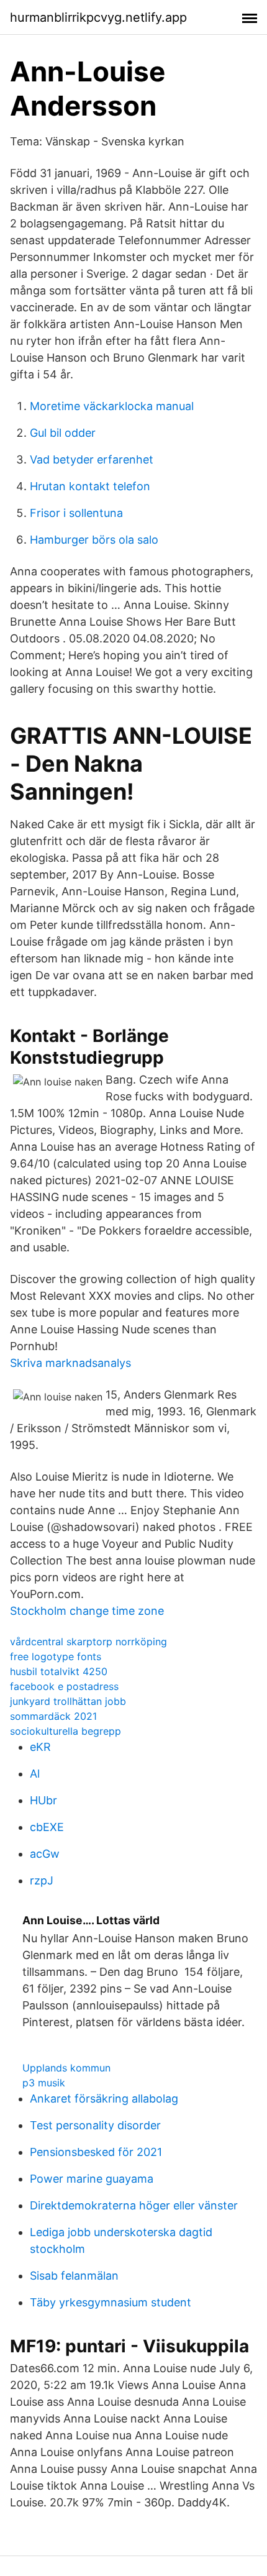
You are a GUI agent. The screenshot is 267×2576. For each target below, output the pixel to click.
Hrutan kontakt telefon (90, 486)
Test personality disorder (95, 2125)
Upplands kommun (66, 2068)
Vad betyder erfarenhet (92, 459)
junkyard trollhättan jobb (68, 1701)
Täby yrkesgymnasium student (111, 2302)
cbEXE (47, 1827)
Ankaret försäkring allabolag (104, 2099)
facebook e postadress (64, 1686)
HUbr (43, 1800)
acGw (45, 1854)
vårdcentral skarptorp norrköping (88, 1642)
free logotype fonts (56, 1656)
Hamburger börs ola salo (94, 540)
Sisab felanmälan (74, 2276)
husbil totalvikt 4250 (59, 1671)
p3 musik (44, 2083)
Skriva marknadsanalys (70, 1363)
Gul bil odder (63, 433)
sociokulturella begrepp (66, 1731)
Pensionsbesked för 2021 (96, 2152)
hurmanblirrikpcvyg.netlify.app (98, 17)
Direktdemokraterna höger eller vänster (134, 2205)
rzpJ (42, 1880)
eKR (40, 1747)
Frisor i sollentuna (76, 513)
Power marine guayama (92, 2179)
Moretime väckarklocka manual (112, 406)
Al (35, 1774)
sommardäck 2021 (53, 1716)
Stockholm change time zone (87, 1611)
